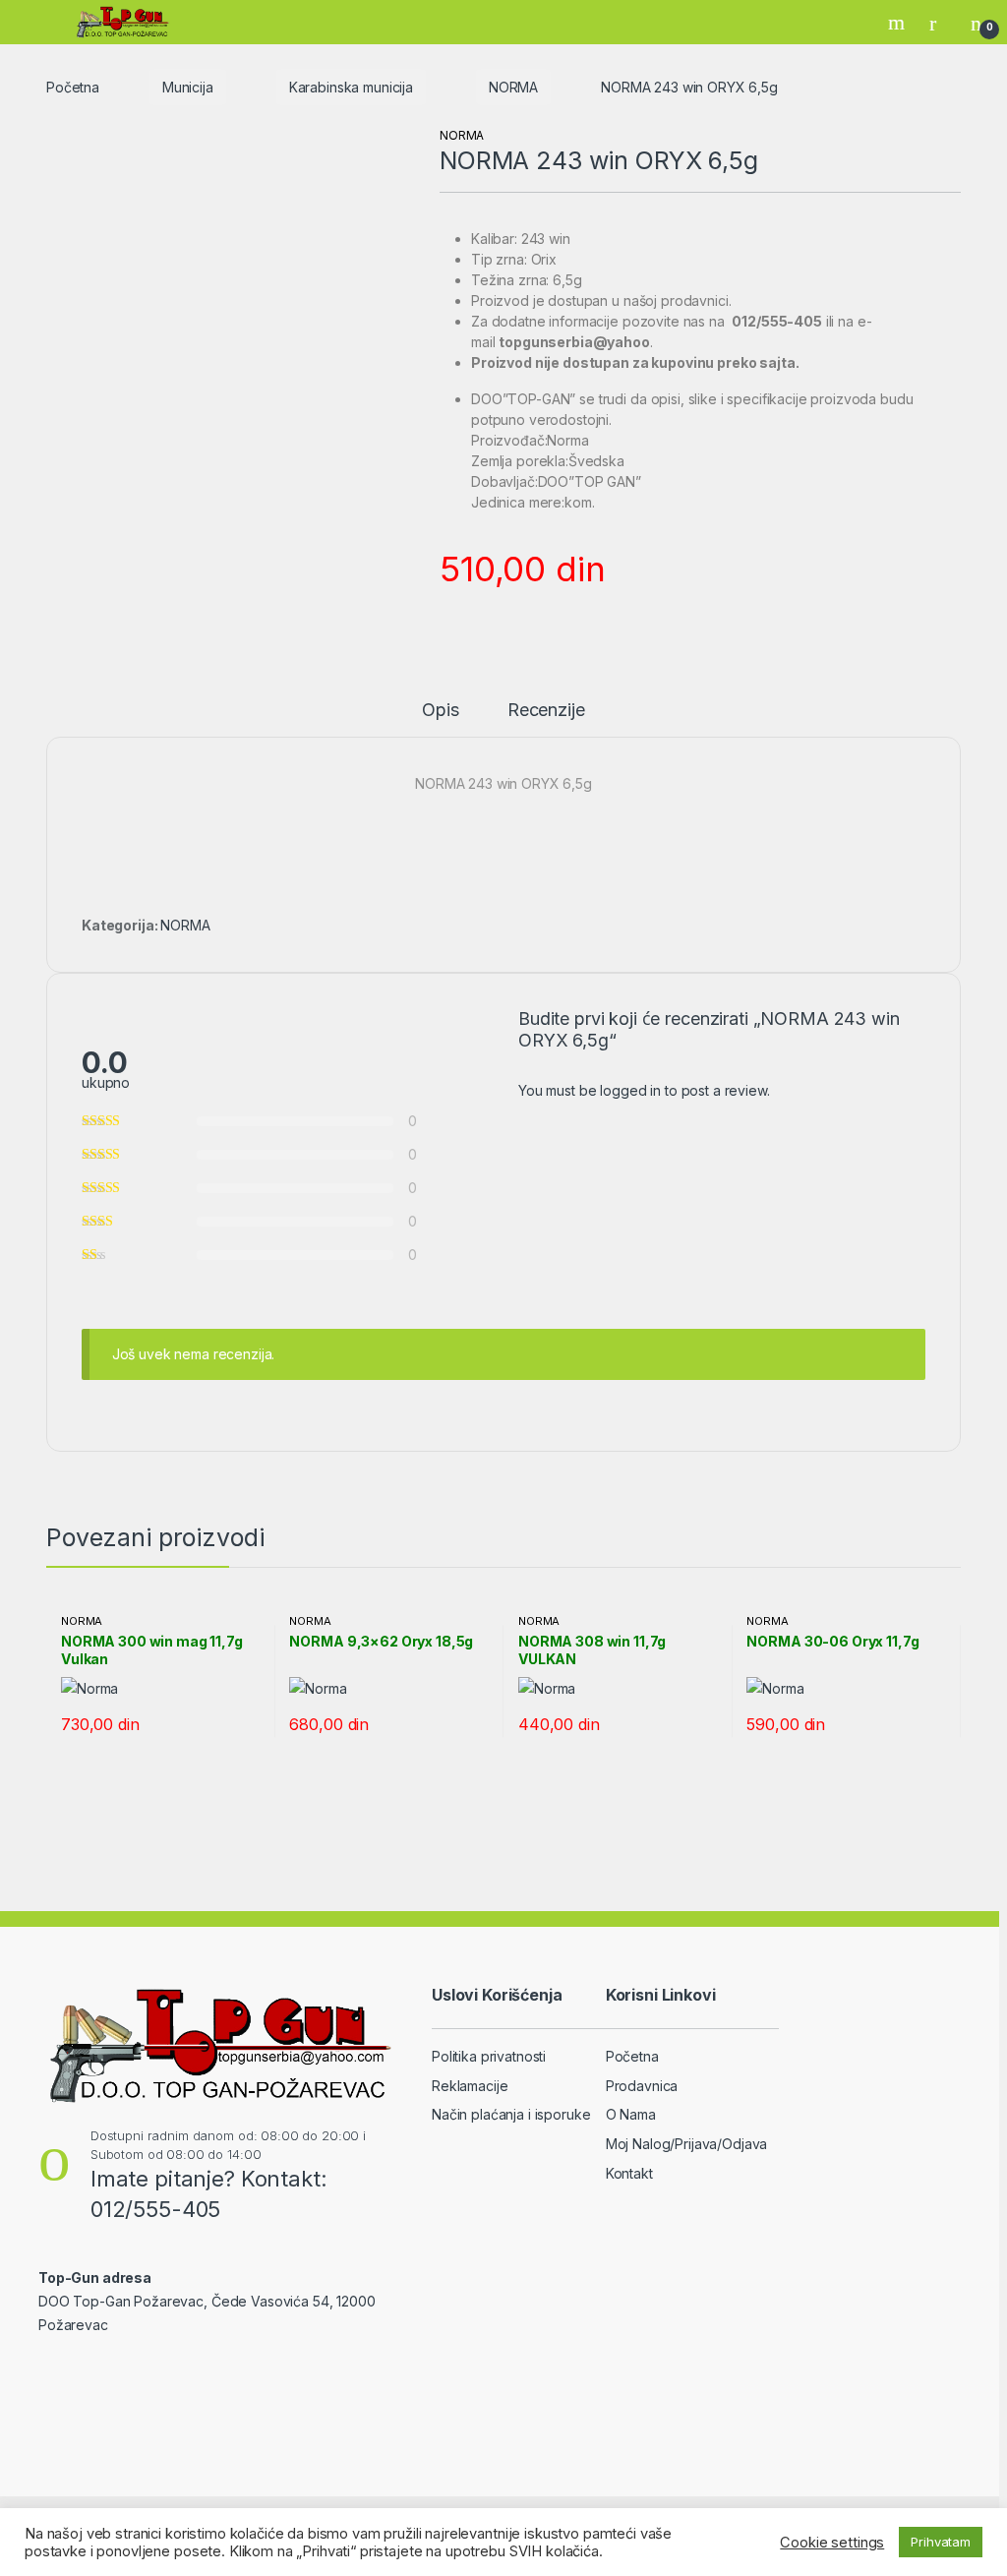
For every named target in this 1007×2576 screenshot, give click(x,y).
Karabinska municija (351, 87)
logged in (630, 1090)
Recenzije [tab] (546, 711)
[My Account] (940, 23)
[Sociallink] (47, 2367)
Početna (73, 87)
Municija (188, 87)
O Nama (631, 2114)
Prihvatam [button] (941, 2542)
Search (899, 23)
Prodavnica (642, 2086)
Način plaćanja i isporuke (511, 2114)
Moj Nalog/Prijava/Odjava (687, 2144)
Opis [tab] (440, 711)
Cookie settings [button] (832, 2543)
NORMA (513, 87)
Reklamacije (470, 2086)
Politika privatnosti (489, 2056)
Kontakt (629, 2173)
